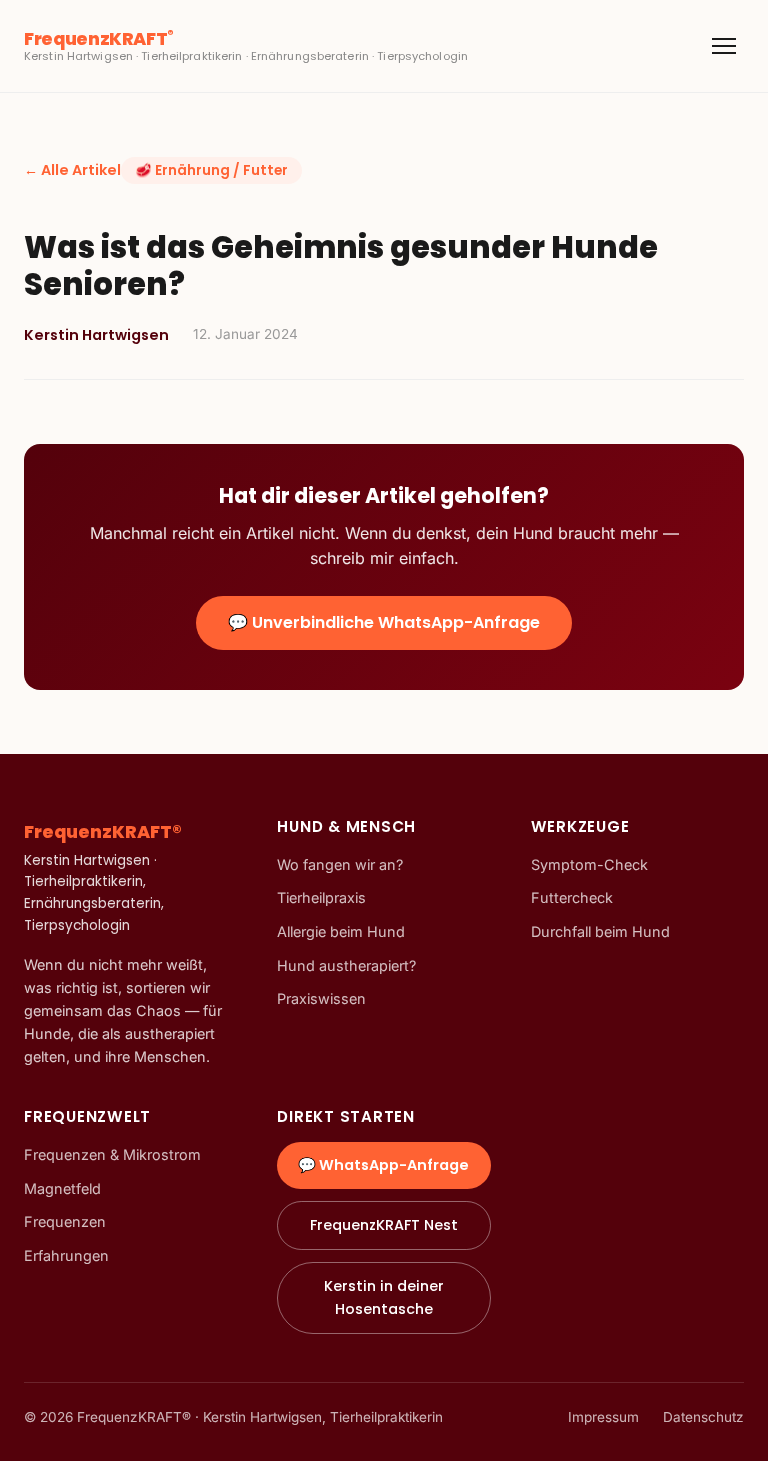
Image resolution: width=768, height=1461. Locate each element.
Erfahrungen (66, 1255)
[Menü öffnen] (724, 46)
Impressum (603, 1417)
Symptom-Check (589, 864)
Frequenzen (65, 1221)
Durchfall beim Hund (600, 931)
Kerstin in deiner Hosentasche (384, 1297)
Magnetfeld (62, 1188)
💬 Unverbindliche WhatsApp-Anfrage (384, 622)
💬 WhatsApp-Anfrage (383, 1165)
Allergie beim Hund (341, 931)
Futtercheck (572, 897)
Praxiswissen (321, 998)
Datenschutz (703, 1417)
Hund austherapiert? (346, 965)
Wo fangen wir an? (340, 864)
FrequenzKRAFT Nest (384, 1225)
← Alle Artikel (72, 170)
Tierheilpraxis (321, 897)
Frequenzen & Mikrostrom (112, 1154)
